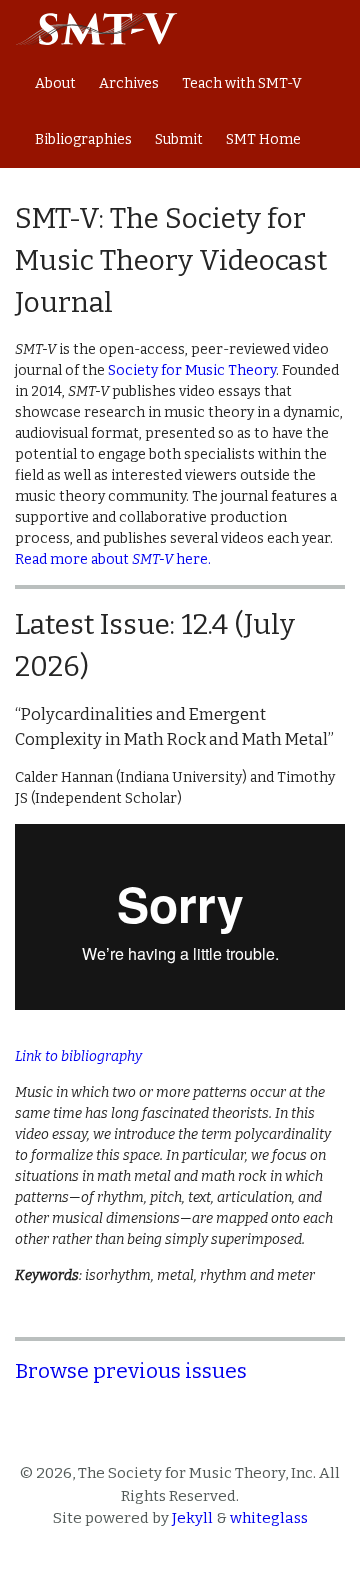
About (55, 83)
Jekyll (192, 1518)
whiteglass (269, 1518)
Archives (129, 83)
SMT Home (263, 139)
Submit (179, 139)
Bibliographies (83, 139)
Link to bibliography (78, 1056)
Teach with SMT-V (242, 83)
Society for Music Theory (192, 370)
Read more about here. (113, 559)
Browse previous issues (131, 1371)
